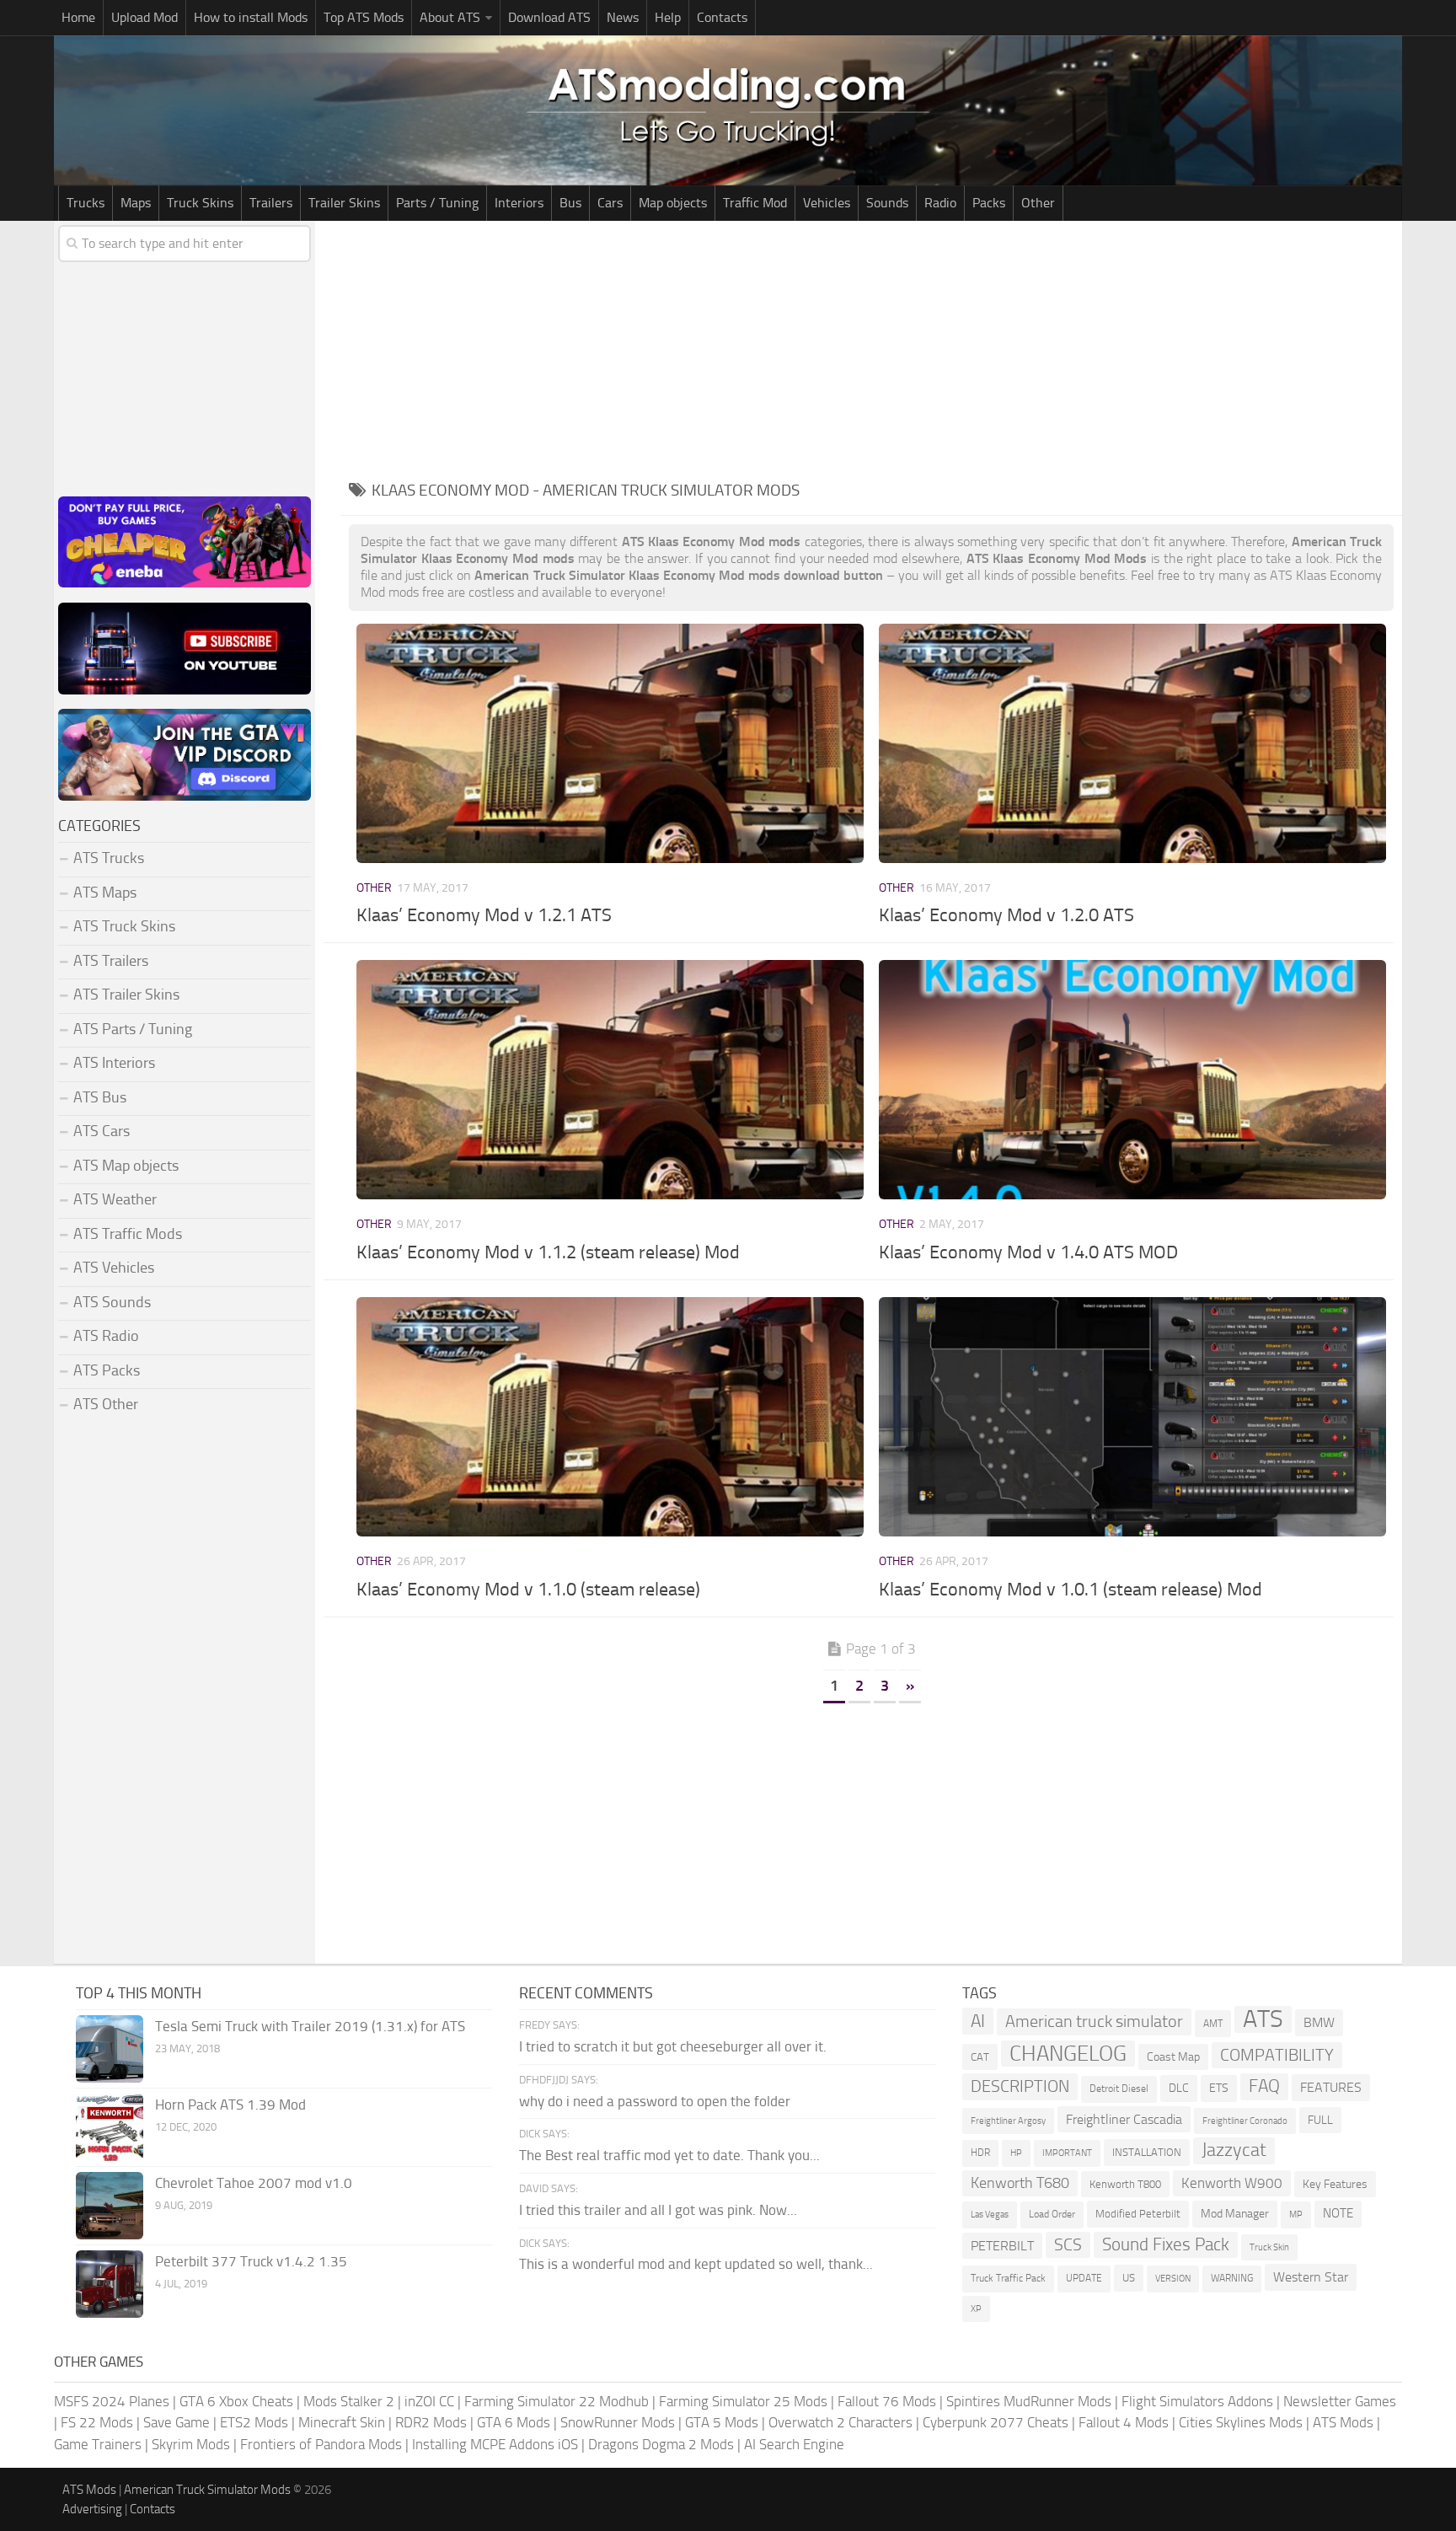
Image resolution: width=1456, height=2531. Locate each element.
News (623, 17)
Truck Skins (200, 203)
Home (78, 17)
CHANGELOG (1068, 2054)
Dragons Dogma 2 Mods (661, 2444)
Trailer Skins (344, 203)
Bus (570, 203)
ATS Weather (115, 1199)
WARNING (1232, 2278)
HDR (980, 2153)
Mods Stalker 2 (349, 2401)
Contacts (722, 17)
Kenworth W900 (1232, 2183)
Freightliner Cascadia (1124, 2119)
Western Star (1311, 2277)
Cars (610, 203)
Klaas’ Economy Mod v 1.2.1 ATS (484, 915)
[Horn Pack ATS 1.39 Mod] (110, 2127)
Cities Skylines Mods (1241, 2422)
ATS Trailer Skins (126, 995)
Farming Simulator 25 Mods (743, 2401)
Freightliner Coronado (1245, 2121)
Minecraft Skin (342, 2422)
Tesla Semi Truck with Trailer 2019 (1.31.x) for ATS (310, 2026)
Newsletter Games (1340, 2401)
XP (976, 2309)
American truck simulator (1094, 2022)
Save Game (177, 2422)
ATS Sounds (112, 1302)
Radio (940, 203)
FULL (1320, 2120)
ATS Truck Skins (124, 926)
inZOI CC (429, 2401)
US (1129, 2278)
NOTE (1338, 2213)
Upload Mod (145, 17)
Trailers (271, 203)
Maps (136, 203)
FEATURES (1331, 2087)
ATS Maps (105, 893)
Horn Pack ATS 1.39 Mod (230, 2105)
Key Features (1335, 2184)
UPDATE (1084, 2278)
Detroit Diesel (1119, 2089)
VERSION (1173, 2278)
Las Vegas (990, 2215)
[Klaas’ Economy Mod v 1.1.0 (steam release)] (610, 1417)
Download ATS (549, 17)
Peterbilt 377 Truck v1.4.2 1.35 (251, 2261)
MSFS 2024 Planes (112, 2401)
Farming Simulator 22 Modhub (557, 2401)
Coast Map (1173, 2057)
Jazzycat (1234, 2150)
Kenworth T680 (1020, 2183)
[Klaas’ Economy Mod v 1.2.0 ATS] (1132, 743)
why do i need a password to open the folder (655, 2101)
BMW (1319, 2022)
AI (978, 2021)
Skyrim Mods (191, 2444)
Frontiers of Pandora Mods (321, 2444)
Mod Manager (1235, 2214)
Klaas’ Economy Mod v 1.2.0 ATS (1006, 915)
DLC (1179, 2088)
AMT (1213, 2023)
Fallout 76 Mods (887, 2401)
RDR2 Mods (431, 2422)
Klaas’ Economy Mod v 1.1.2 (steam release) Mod (548, 1252)
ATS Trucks (109, 858)
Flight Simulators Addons (1197, 2401)
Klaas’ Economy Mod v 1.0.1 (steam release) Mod (1071, 1590)
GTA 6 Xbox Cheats (236, 2401)
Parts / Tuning (437, 203)
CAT (980, 2057)
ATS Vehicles (114, 1268)
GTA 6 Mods (514, 2422)
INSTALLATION (1147, 2152)
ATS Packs (107, 1370)
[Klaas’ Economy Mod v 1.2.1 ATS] (610, 743)
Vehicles (827, 203)
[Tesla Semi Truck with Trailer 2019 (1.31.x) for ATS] (110, 2049)
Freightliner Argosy (1008, 2121)
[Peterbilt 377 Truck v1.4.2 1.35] (110, 2284)
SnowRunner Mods (618, 2422)
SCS (1068, 2245)
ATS (1263, 2019)
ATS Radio (106, 1336)
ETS (1219, 2088)
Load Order (1052, 2214)
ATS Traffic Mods (128, 1234)
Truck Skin (1269, 2247)
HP (1016, 2153)
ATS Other (106, 1404)
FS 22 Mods (97, 2422)
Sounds (887, 203)
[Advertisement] (871, 347)
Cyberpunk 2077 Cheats (996, 2422)
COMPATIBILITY (1277, 2055)
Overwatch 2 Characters (840, 2422)
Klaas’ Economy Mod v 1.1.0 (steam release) (528, 1590)
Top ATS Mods (364, 17)
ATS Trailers (111, 961)
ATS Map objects (126, 1166)
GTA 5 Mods (722, 2422)
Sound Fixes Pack (1166, 2244)
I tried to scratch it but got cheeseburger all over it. (673, 2046)
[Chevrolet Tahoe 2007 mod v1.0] (110, 2206)
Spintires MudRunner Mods (1029, 2401)
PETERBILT (1002, 2246)
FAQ (1264, 2086)
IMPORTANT (1067, 2153)
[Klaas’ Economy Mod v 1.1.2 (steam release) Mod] (610, 1080)
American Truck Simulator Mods (207, 2490)
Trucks (86, 203)
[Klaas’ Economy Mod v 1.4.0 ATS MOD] (1132, 1080)
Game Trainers (98, 2444)
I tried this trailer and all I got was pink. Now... (658, 2210)
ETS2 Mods (254, 2422)
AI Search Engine (794, 2444)
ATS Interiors (114, 1063)
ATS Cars (102, 1131)
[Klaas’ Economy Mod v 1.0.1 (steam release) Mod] (1132, 1417)
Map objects (673, 203)
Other (1038, 203)
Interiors (519, 203)
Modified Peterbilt (1138, 2214)
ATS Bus (100, 1097)
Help (668, 17)
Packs (989, 203)
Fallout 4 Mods (1124, 2422)
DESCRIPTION (1020, 2086)
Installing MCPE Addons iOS (495, 2444)
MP (1296, 2215)
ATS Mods (1343, 2422)
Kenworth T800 (1125, 2184)
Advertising (92, 2509)
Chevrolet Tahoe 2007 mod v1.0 (254, 2183)
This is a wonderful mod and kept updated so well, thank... (696, 2264)
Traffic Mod (755, 203)
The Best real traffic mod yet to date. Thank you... (669, 2155)
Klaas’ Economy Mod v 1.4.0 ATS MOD (1028, 1252)
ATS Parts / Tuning (133, 1029)
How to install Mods (251, 17)
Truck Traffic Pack (1008, 2278)
